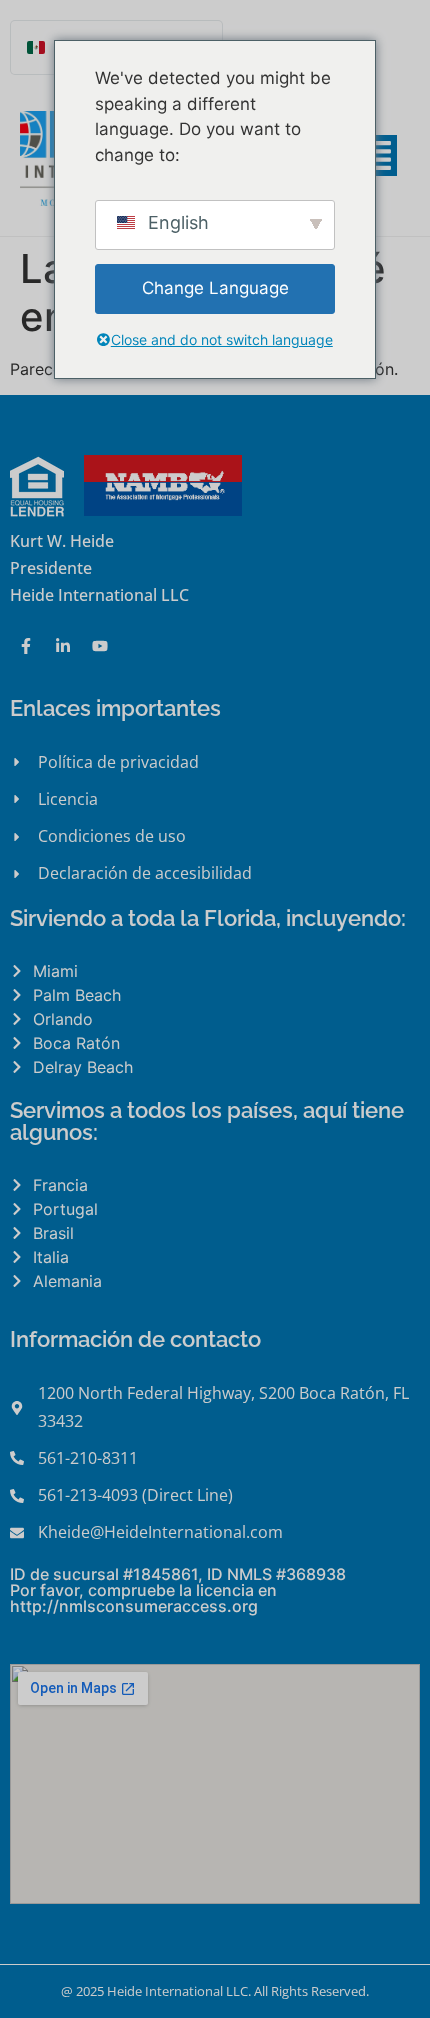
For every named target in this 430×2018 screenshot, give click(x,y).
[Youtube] (100, 646)
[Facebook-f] (26, 646)
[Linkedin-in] (63, 646)
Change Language (215, 288)
